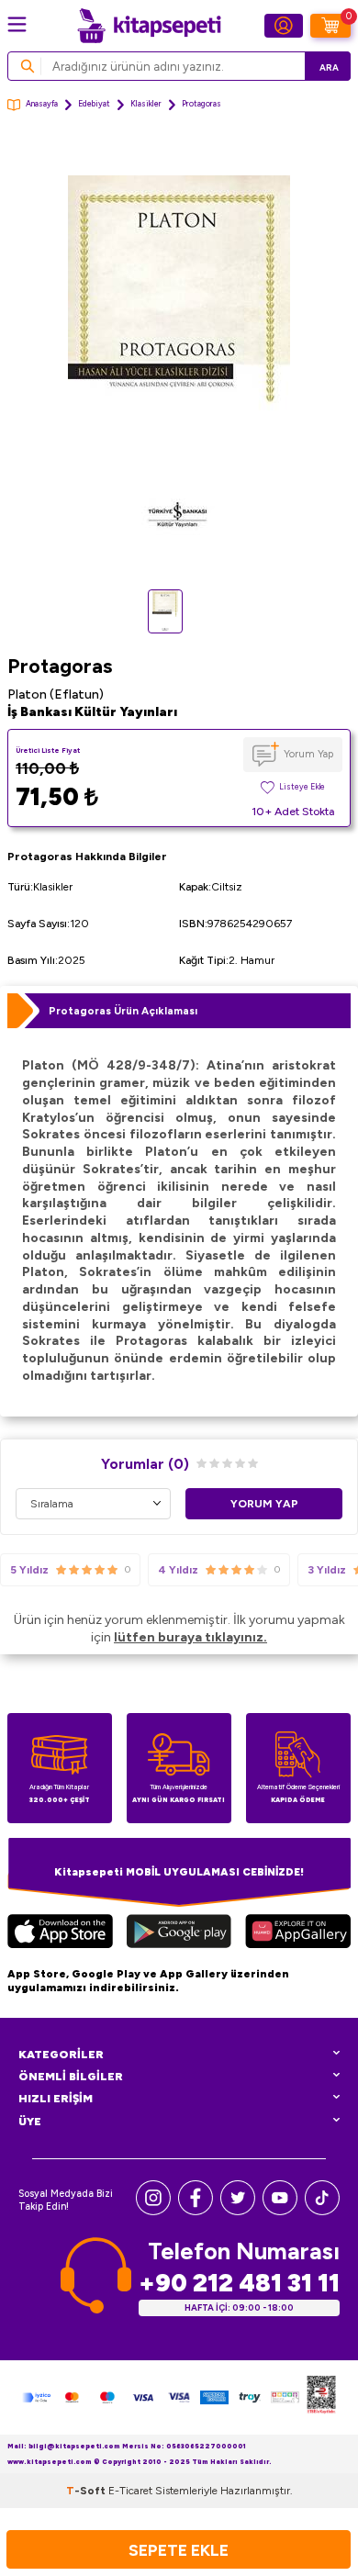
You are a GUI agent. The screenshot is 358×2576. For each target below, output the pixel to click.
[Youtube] (280, 2211)
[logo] (149, 26)
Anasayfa (42, 104)
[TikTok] (322, 2211)
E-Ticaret (130, 2491)
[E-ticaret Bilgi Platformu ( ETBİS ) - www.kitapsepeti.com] (321, 2397)
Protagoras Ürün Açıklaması (123, 1011)
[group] (179, 359)
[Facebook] (196, 2211)
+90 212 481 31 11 (239, 2283)
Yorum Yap (308, 754)
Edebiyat (94, 104)
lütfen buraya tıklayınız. (190, 1637)
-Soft (87, 2491)
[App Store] (60, 1934)
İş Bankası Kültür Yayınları (92, 712)
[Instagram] (153, 2211)
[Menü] (17, 24)
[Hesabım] (284, 26)
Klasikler (146, 104)
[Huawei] (298, 1934)
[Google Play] (179, 1934)
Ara (329, 67)
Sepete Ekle (179, 2550)
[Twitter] (238, 2211)
